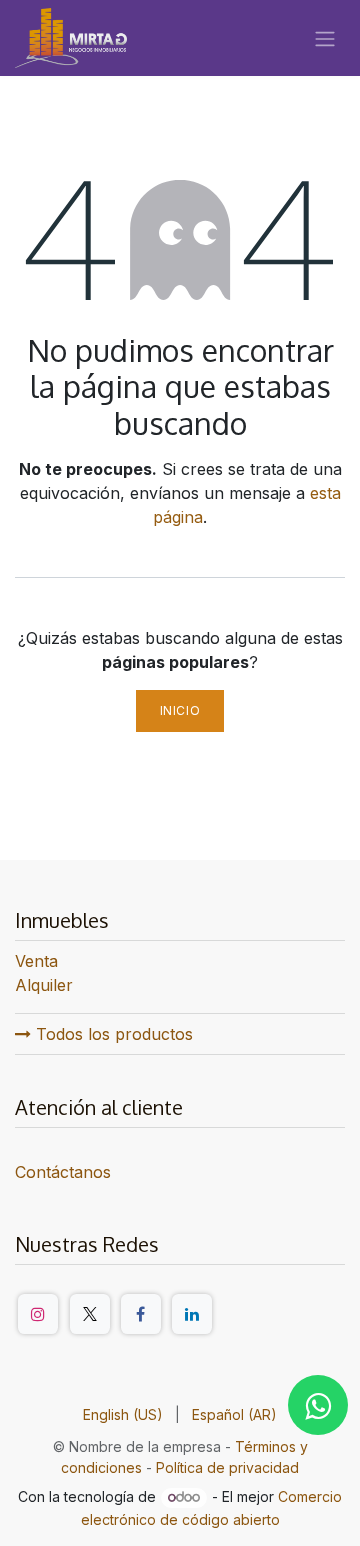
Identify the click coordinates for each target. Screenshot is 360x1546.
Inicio (180, 710)
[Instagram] (38, 1314)
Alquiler (44, 985)
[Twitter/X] (90, 1314)
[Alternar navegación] (325, 38)
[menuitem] (123, 1414)
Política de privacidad (227, 1467)
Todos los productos (112, 1034)
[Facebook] (141, 1314)
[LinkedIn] (192, 1314)
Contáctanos (63, 1172)
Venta (36, 961)
